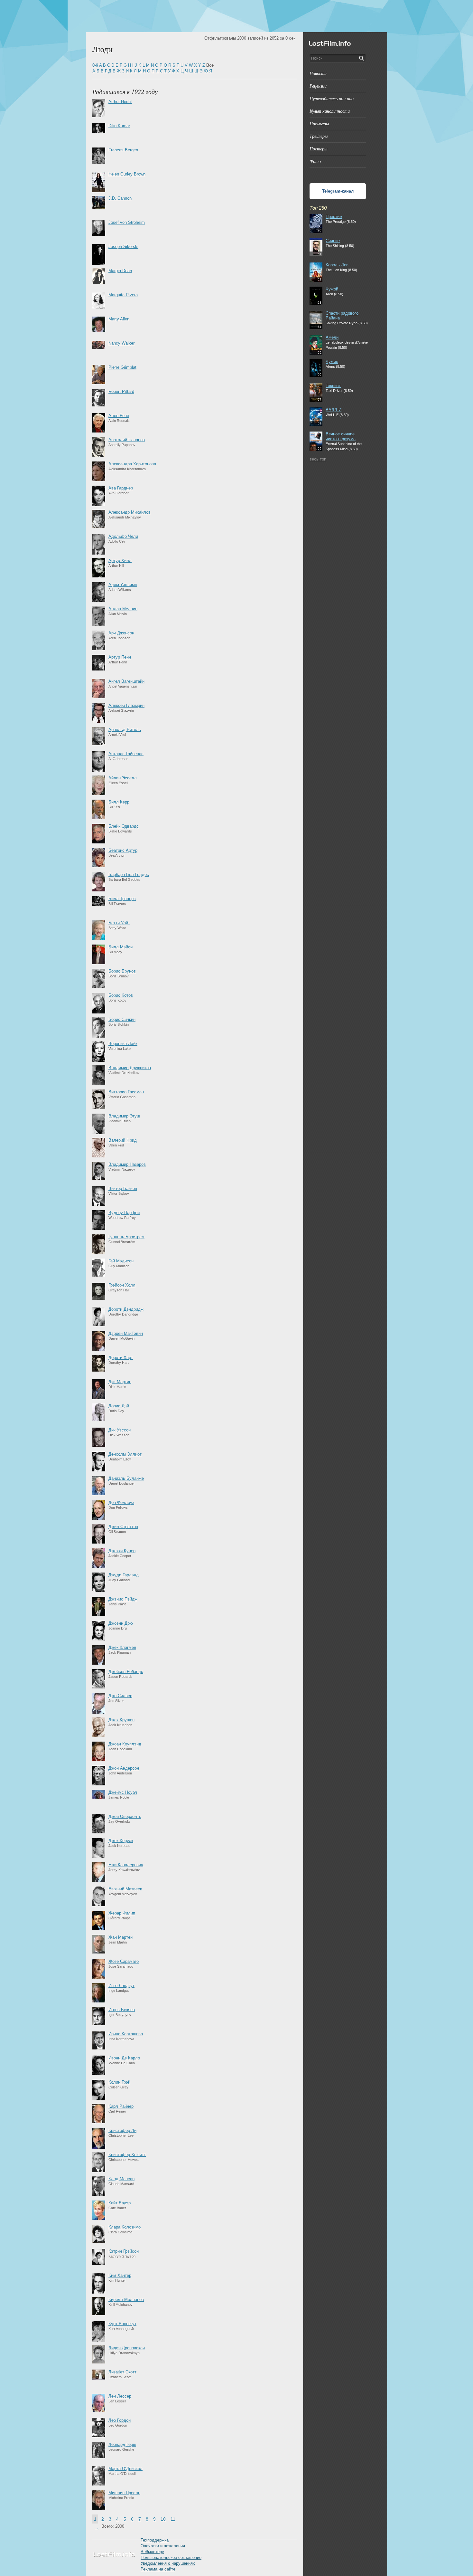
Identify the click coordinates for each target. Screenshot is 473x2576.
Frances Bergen (123, 150)
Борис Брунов (122, 971)
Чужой (332, 289)
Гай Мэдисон (121, 1261)
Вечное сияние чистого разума (341, 436)
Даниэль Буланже (126, 1478)
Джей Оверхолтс (125, 1816)
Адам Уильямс (123, 585)
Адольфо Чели (123, 536)
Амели (332, 337)
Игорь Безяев (122, 2010)
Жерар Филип (122, 1913)
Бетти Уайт (119, 923)
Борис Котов (121, 995)
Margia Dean (120, 271)
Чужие (332, 361)
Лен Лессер (120, 2396)
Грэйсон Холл (122, 1285)
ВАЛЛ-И (334, 410)
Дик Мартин (120, 1382)
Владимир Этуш (124, 1116)
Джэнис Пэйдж (123, 1599)
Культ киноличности (330, 111)
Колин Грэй (119, 2082)
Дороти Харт (121, 1358)
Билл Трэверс (122, 899)
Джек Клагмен (122, 1647)
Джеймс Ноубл (123, 1792)
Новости (318, 73)
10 (163, 2519)
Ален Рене (119, 416)
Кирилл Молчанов (126, 2300)
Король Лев (337, 265)
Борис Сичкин (122, 1019)
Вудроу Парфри (124, 1213)
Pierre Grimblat (122, 367)
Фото (315, 161)
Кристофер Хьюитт (127, 2155)
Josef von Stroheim (127, 222)
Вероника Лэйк (123, 1044)
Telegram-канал (338, 191)
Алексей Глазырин (126, 705)
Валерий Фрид (123, 1140)
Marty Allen (119, 319)
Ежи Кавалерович (126, 1865)
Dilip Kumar (119, 126)
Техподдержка (155, 2540)
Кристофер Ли (122, 2130)
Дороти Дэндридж (126, 1309)
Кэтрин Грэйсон (124, 2251)
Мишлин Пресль (124, 2493)
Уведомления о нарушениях (168, 2563)
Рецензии (318, 86)
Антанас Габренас (126, 754)
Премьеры (319, 124)
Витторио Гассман (126, 1092)
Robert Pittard (121, 391)
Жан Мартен (121, 1937)
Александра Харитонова (132, 464)
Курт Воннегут (122, 2324)
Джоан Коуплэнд (125, 1744)
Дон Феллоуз (121, 1502)
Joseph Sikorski (123, 247)
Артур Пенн (120, 657)
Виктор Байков (123, 1188)
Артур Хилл (120, 561)
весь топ (318, 459)
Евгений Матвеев (125, 1889)
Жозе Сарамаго (124, 1961)
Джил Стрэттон (123, 1527)
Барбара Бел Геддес (129, 875)
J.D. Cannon (120, 198)
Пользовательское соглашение (171, 2557)
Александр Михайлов (130, 512)
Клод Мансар (121, 2179)
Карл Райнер (121, 2106)
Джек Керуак (121, 1841)
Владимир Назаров (127, 1164)
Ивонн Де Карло (124, 2058)
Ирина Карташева (126, 2034)
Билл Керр (119, 802)
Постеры (318, 149)
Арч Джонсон (121, 633)
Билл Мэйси (121, 947)
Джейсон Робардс (126, 1672)
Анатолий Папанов (127, 440)
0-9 (95, 65)
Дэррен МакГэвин (126, 1333)
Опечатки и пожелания (163, 2546)
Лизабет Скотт (122, 2372)
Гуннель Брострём (126, 1237)
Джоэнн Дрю (121, 1623)
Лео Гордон (120, 2420)
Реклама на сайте (158, 2569)
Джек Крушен (121, 1720)
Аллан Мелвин (123, 609)
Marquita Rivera (123, 295)
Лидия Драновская (127, 2348)
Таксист (333, 386)
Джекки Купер (122, 1551)
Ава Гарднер (121, 488)
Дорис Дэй (119, 1406)
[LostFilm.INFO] (236, 16)
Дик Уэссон (120, 1430)
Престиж (334, 217)
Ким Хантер (120, 2275)
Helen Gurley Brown (127, 174)
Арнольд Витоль (125, 730)
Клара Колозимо (125, 2227)
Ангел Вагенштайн (126, 681)
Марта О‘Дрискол (125, 2469)
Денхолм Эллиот (125, 1454)
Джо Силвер (120, 1696)
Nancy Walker (121, 343)
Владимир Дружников (130, 1068)
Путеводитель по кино (332, 98)
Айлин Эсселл (123, 778)
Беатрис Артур (123, 850)
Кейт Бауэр (120, 2203)
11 (173, 2519)
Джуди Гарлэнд (124, 1575)
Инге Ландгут (121, 1986)
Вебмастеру (152, 2552)
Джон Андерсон (124, 1768)
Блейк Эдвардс (124, 826)
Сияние (333, 241)
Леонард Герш (122, 2444)
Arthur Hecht (120, 102)
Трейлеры (319, 136)
